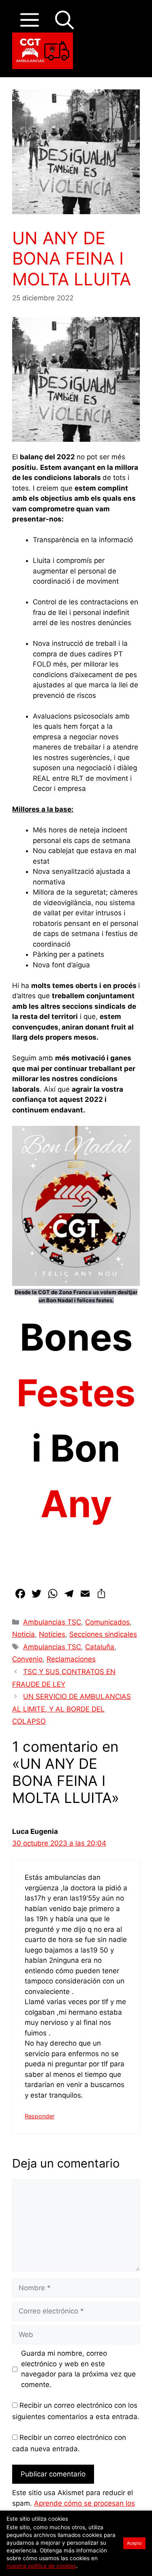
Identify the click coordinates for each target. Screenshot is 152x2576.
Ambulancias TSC (52, 1622)
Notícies (52, 1634)
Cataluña (100, 1647)
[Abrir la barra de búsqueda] (64, 20)
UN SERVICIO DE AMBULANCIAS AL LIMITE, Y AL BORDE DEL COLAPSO (72, 1709)
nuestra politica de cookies (41, 2566)
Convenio (27, 1659)
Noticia (24, 1634)
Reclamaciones (71, 1659)
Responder (40, 2116)
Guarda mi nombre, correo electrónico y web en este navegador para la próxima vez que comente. (78, 2369)
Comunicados (107, 1622)
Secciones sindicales (103, 1634)
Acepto (134, 2543)
